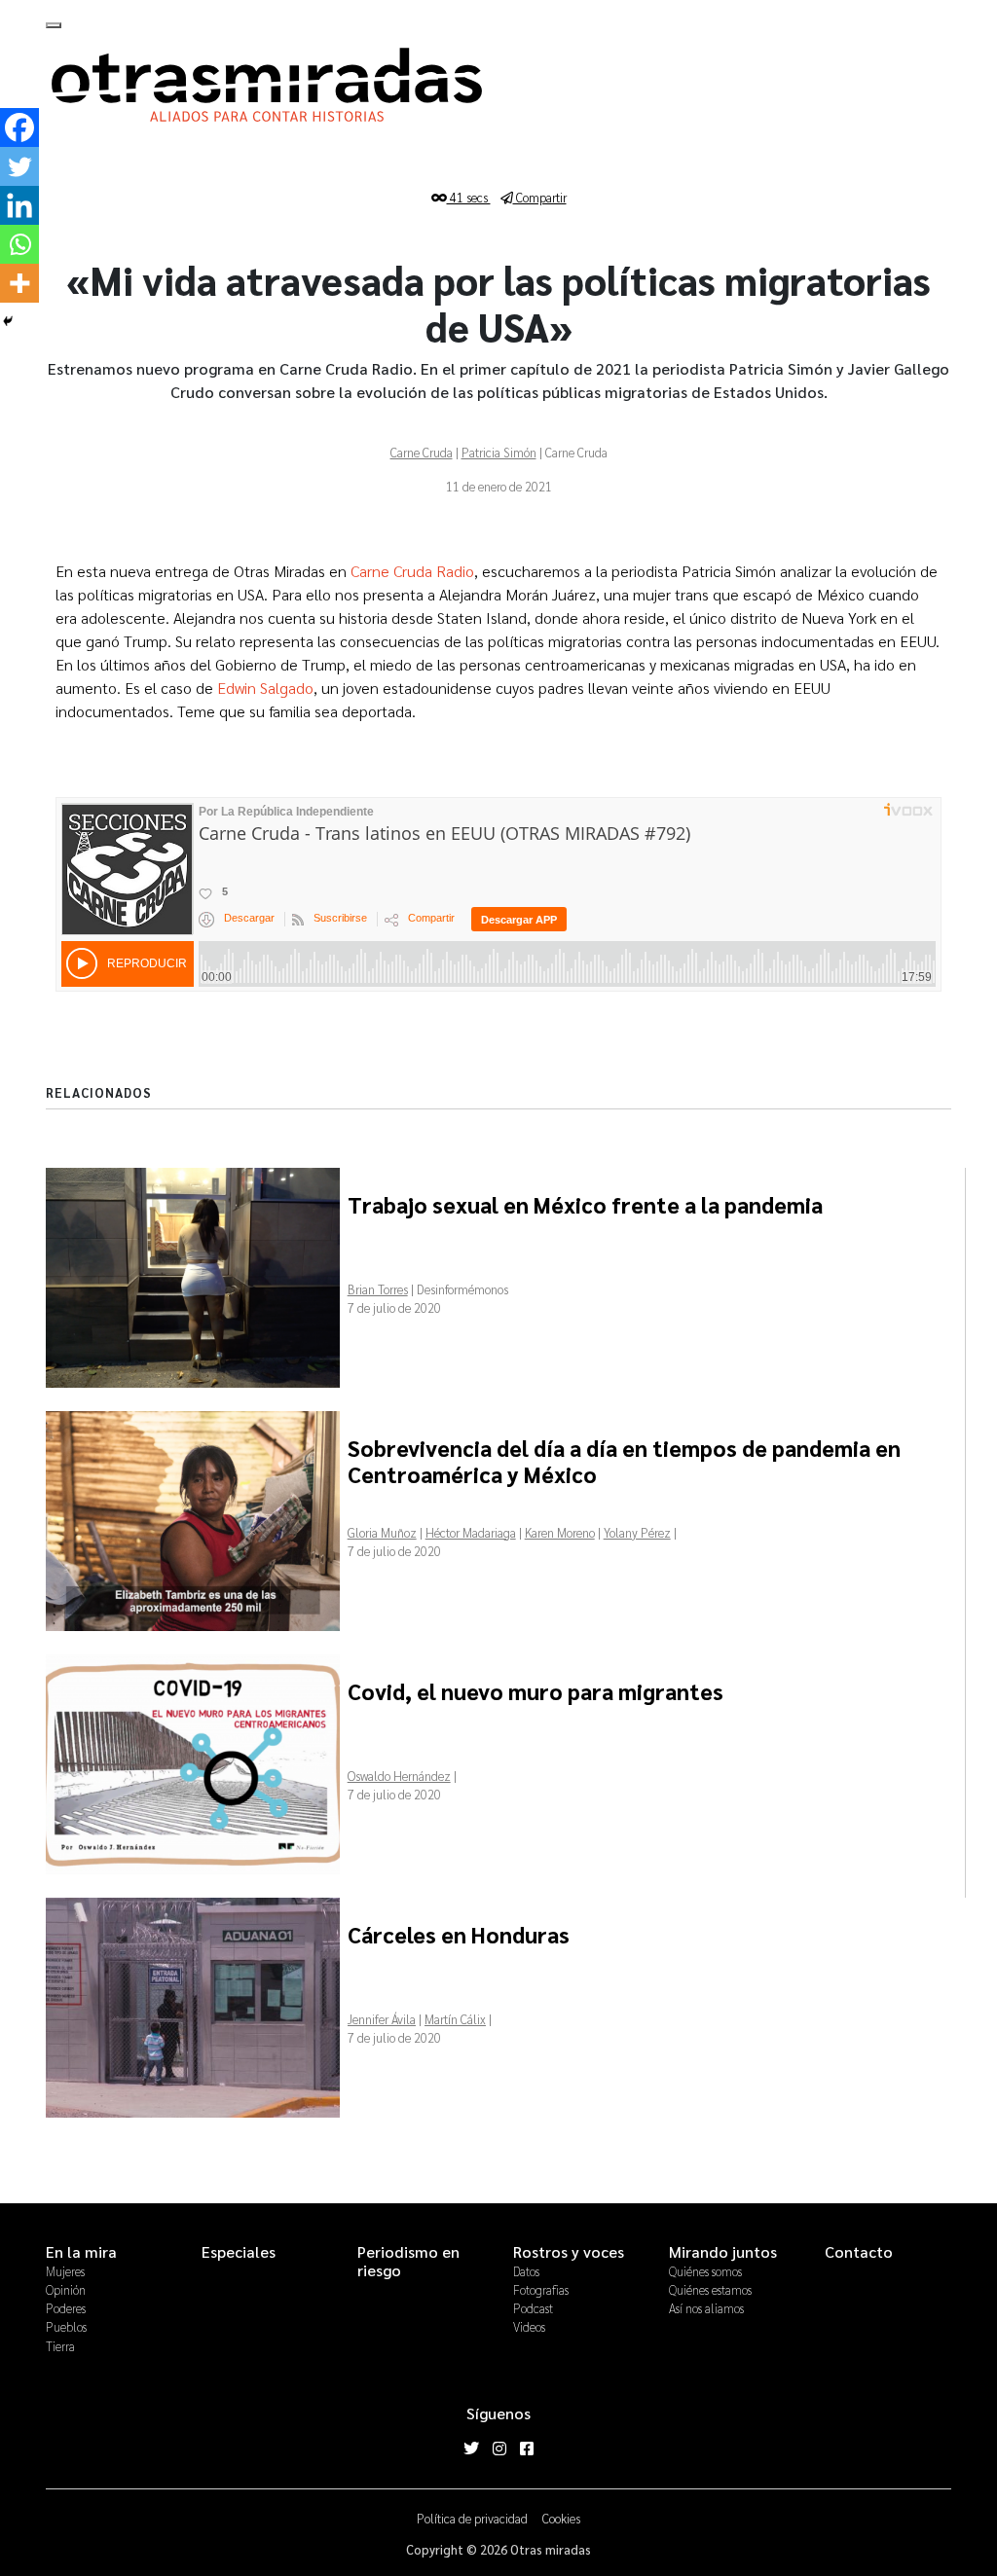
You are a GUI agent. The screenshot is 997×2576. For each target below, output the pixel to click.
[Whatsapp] (19, 244)
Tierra (60, 2346)
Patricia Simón (499, 452)
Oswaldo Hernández (399, 1776)
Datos (526, 2271)
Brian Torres (378, 1289)
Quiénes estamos (710, 2289)
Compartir (540, 197)
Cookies (561, 2518)
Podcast (533, 2308)
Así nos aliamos (706, 2308)
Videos (529, 2326)
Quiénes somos (705, 2271)
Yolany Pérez (637, 1532)
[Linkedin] (19, 205)
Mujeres (65, 2271)
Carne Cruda (422, 452)
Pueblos (66, 2326)
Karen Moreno (560, 1532)
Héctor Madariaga (471, 1532)
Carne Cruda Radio (412, 571)
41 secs (469, 197)
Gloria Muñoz (382, 1532)
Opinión (66, 2289)
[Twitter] (19, 166)
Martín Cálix (455, 2019)
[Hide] (8, 321)
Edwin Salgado (265, 688)
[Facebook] (19, 127)
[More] (19, 283)
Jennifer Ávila (382, 2019)
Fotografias (541, 2289)
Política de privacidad (472, 2518)
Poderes (66, 2308)
